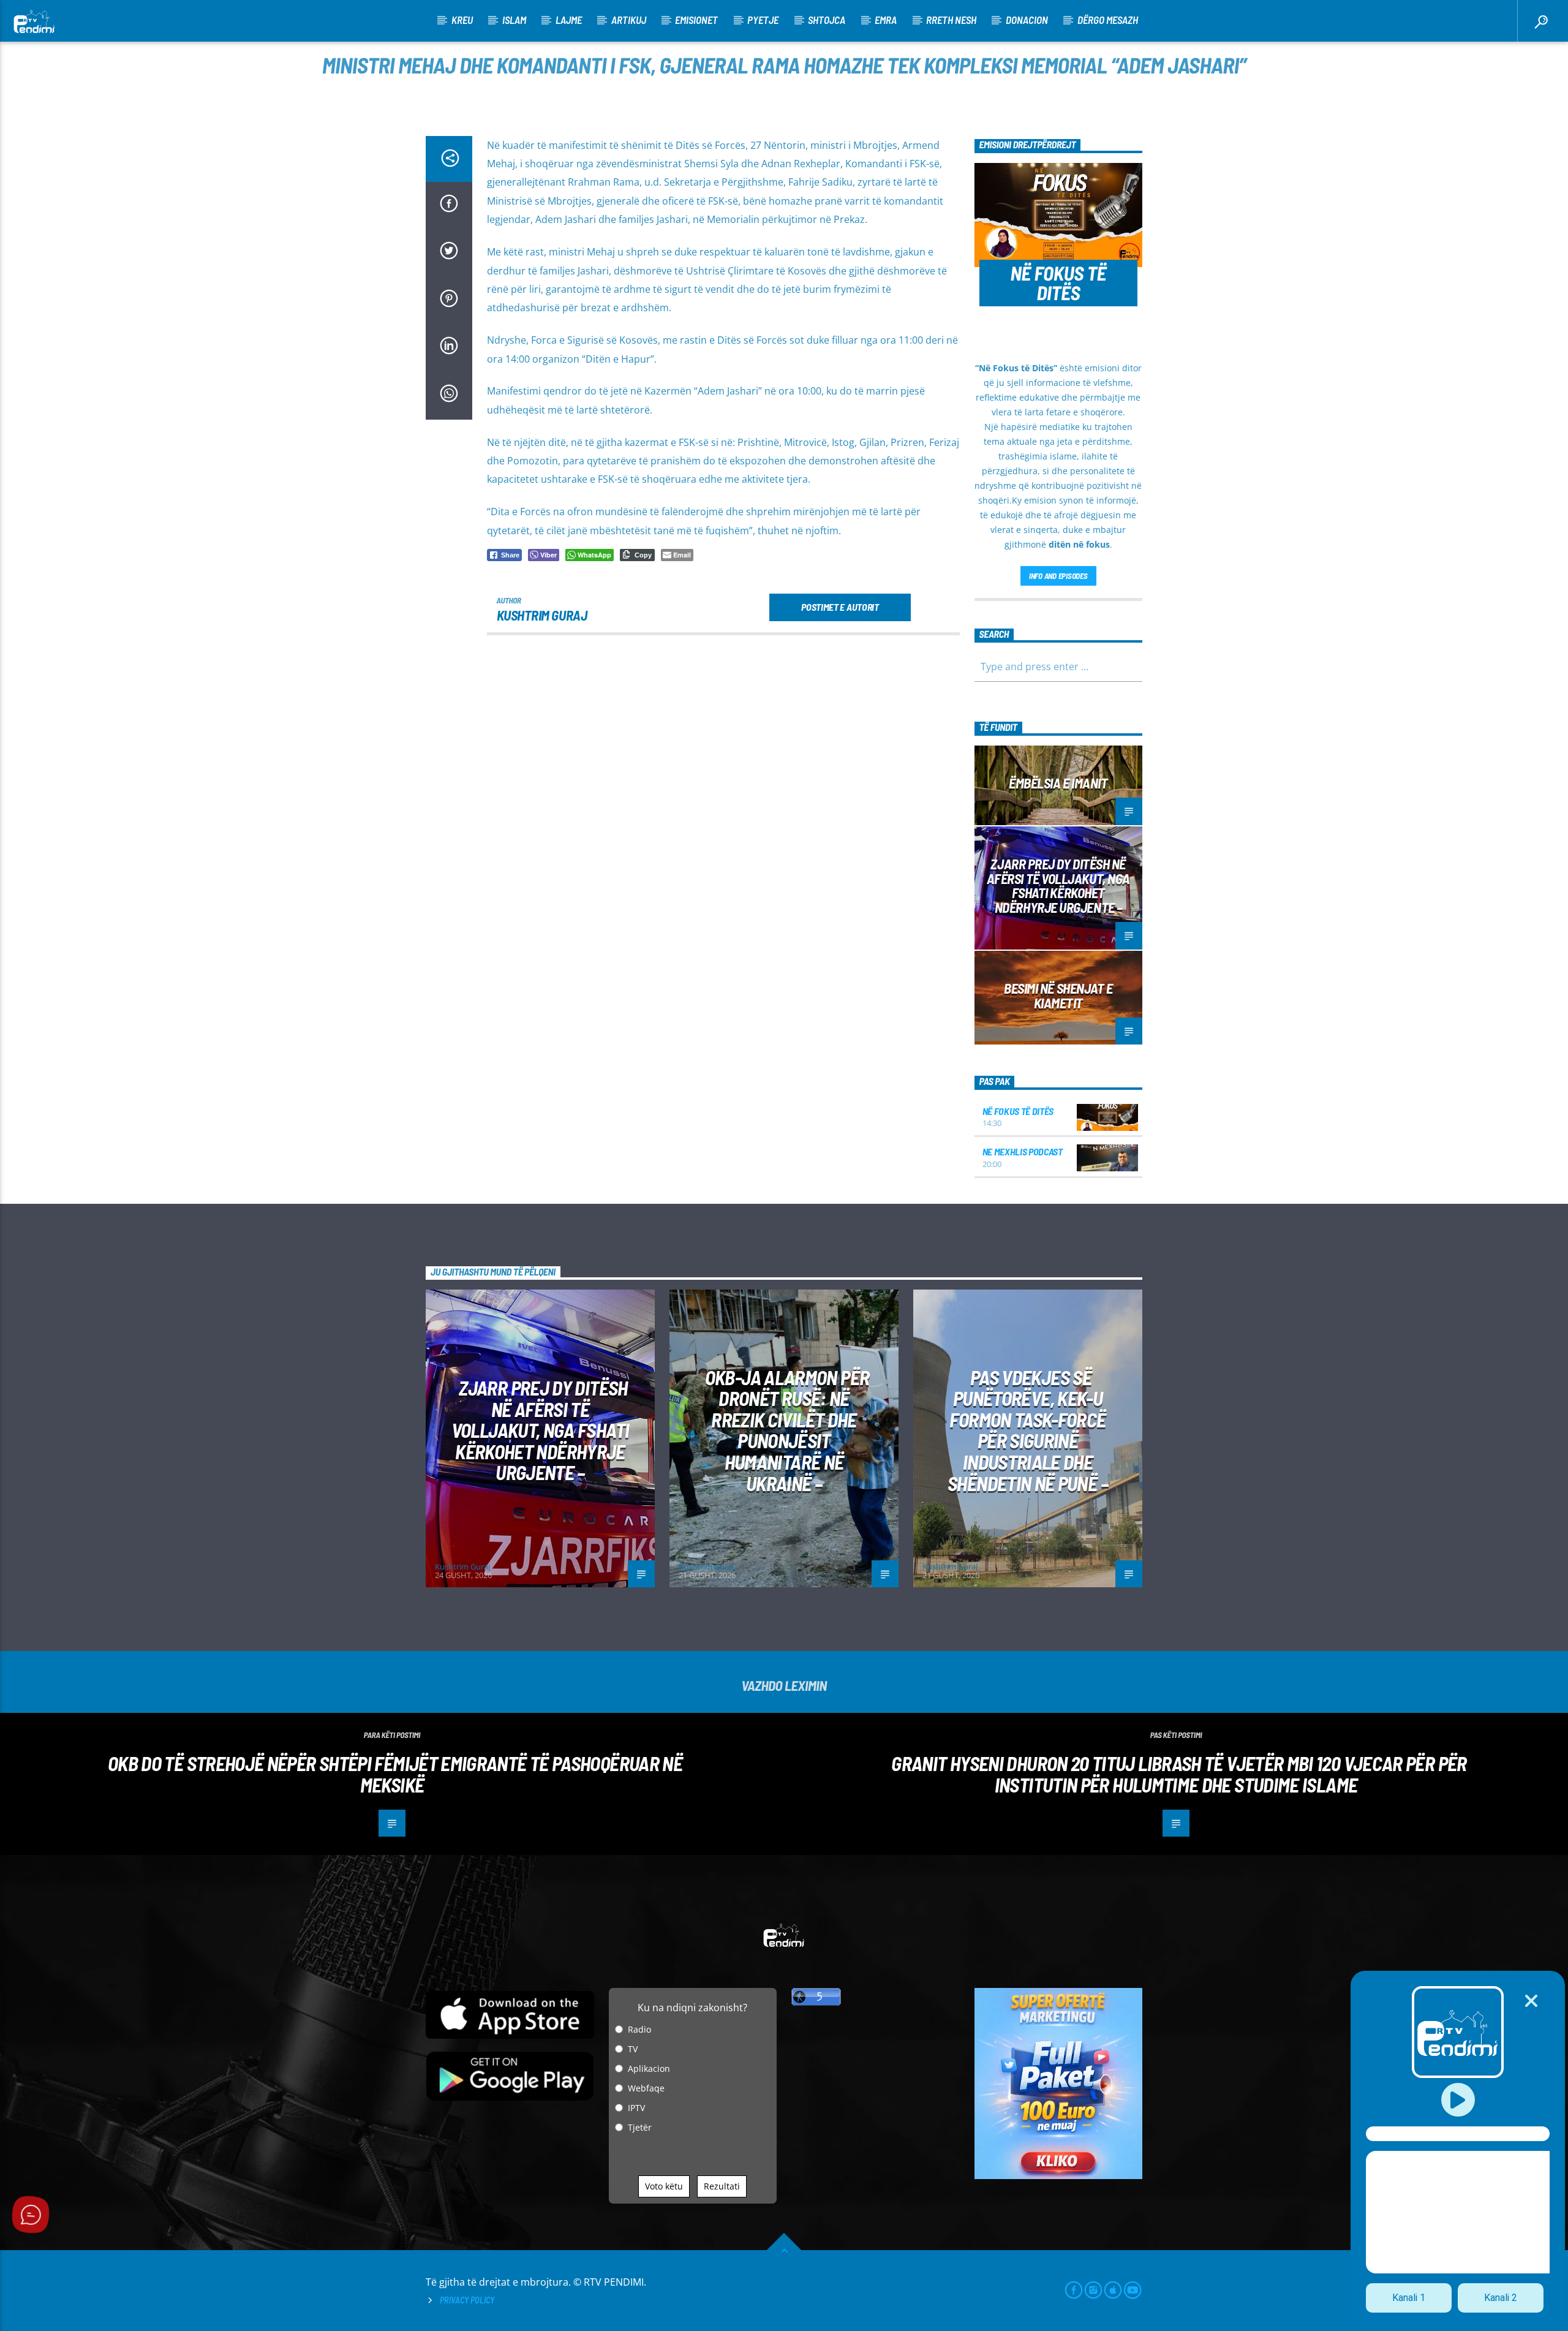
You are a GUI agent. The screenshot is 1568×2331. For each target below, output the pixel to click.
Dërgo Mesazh (1108, 20)
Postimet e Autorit (840, 607)
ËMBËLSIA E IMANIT (1058, 783)
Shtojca (827, 20)
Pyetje (763, 20)
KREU (462, 20)
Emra (886, 20)
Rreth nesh (951, 20)
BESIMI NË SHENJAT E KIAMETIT (1058, 995)
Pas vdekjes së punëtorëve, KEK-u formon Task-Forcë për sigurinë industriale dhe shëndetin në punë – (1028, 1430)
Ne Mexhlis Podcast (1023, 1151)
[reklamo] (1059, 2176)
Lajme (569, 20)
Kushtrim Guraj (542, 615)
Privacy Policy (467, 2300)
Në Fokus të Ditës (1018, 1111)
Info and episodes (1058, 576)
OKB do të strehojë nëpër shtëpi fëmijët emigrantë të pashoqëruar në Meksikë (395, 1774)
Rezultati (722, 2186)
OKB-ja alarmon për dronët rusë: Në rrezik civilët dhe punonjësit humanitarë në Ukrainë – (787, 1430)
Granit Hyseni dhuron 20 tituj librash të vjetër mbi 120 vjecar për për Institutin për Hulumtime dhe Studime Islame (1179, 1774)
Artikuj (629, 20)
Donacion (1027, 20)
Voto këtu (664, 2186)
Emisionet (696, 20)
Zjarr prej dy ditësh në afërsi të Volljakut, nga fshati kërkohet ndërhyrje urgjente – (1058, 886)
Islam (514, 20)
